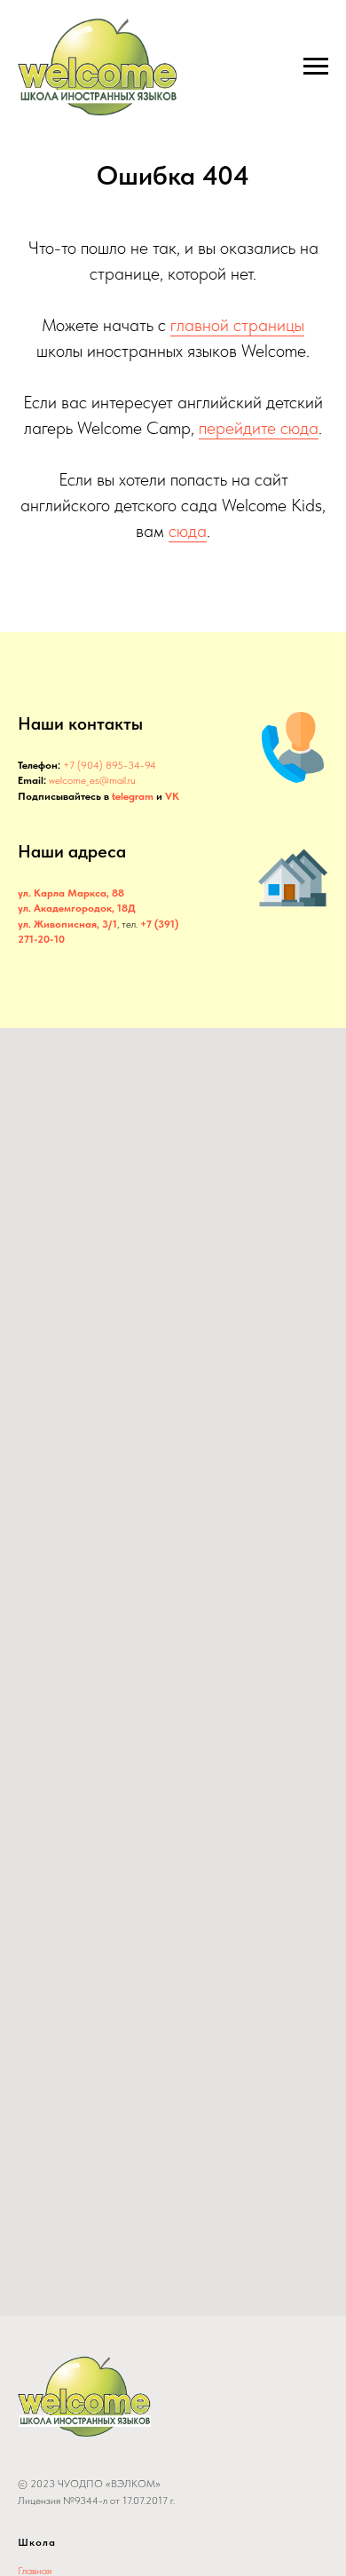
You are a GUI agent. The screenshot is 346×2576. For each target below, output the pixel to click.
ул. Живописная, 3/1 (67, 924)
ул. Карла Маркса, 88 (71, 893)
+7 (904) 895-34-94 (110, 765)
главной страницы (237, 325)
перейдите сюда (259, 428)
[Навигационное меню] (316, 67)
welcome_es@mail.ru (92, 780)
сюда (188, 531)
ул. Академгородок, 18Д (77, 908)
